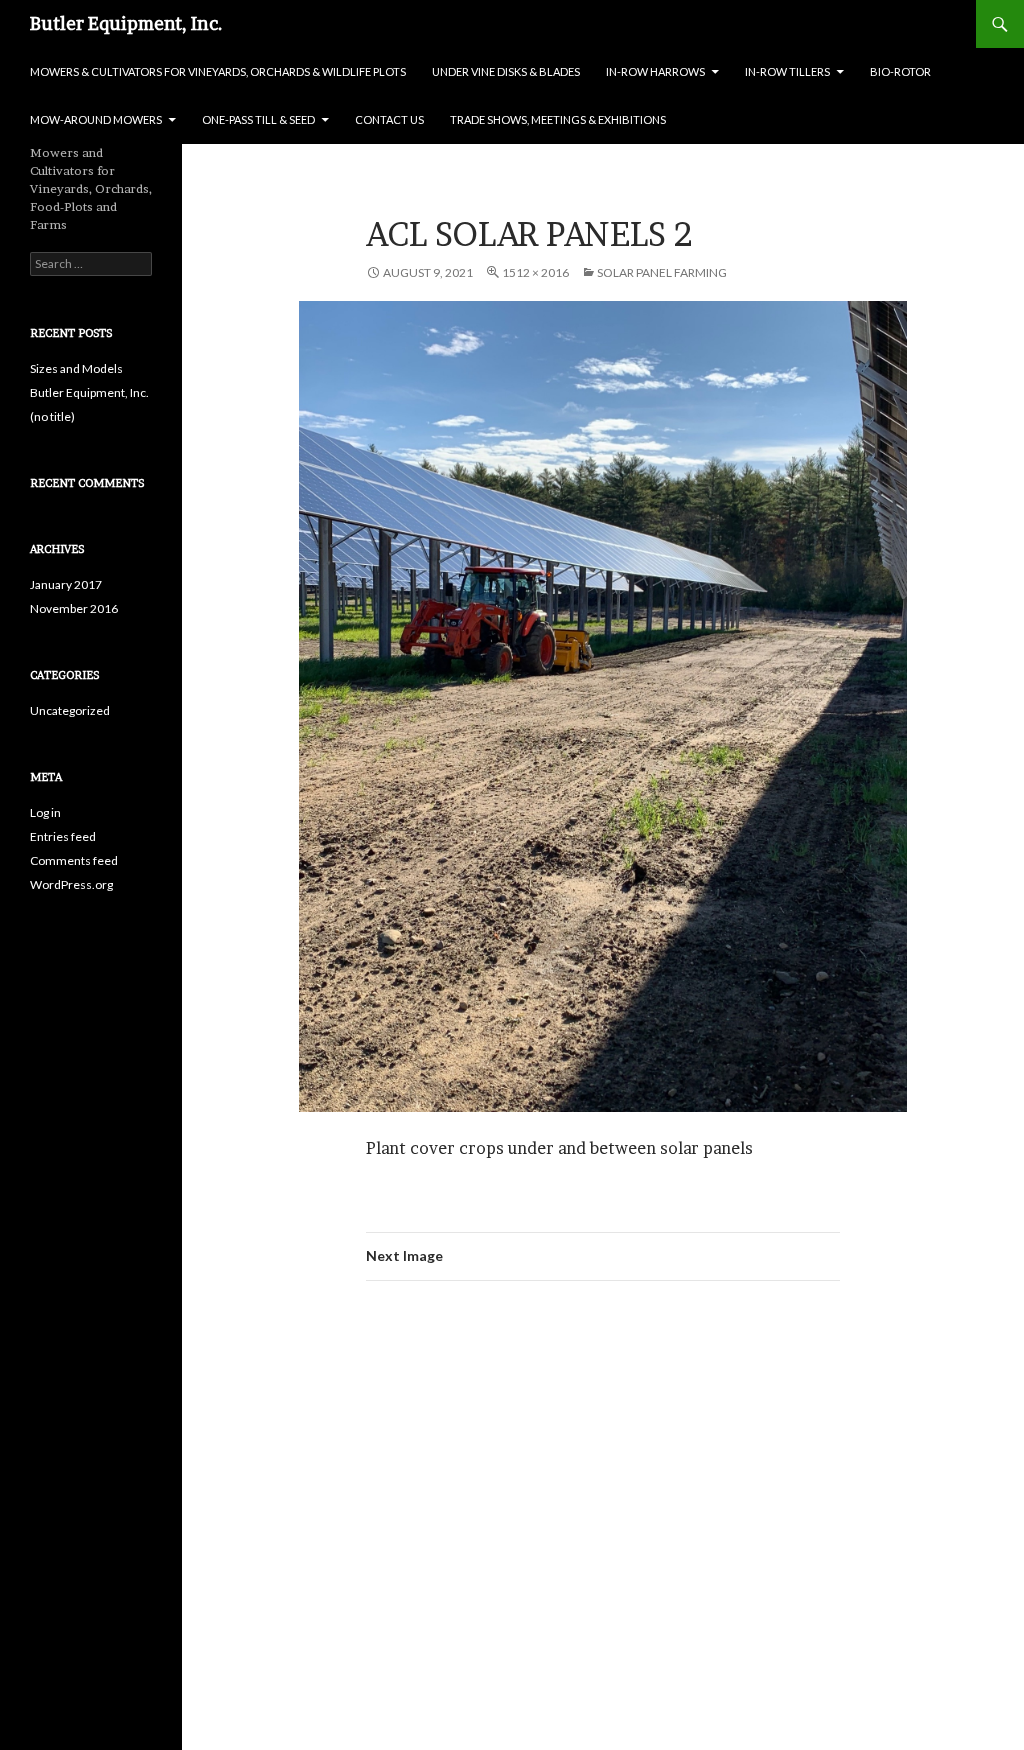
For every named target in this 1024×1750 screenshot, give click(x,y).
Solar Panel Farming (662, 272)
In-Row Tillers (787, 71)
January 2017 (66, 584)
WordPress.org (71, 884)
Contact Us (389, 119)
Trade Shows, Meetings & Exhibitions (558, 119)
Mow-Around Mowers (96, 119)
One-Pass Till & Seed (258, 119)
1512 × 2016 (535, 272)
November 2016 (74, 608)
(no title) (52, 416)
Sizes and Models (76, 368)
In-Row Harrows (655, 71)
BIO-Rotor (900, 71)
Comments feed (74, 860)
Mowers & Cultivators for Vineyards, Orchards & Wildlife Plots (218, 71)
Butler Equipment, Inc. (126, 23)
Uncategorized (70, 710)
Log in (45, 812)
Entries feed (63, 836)
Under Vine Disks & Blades (506, 71)
